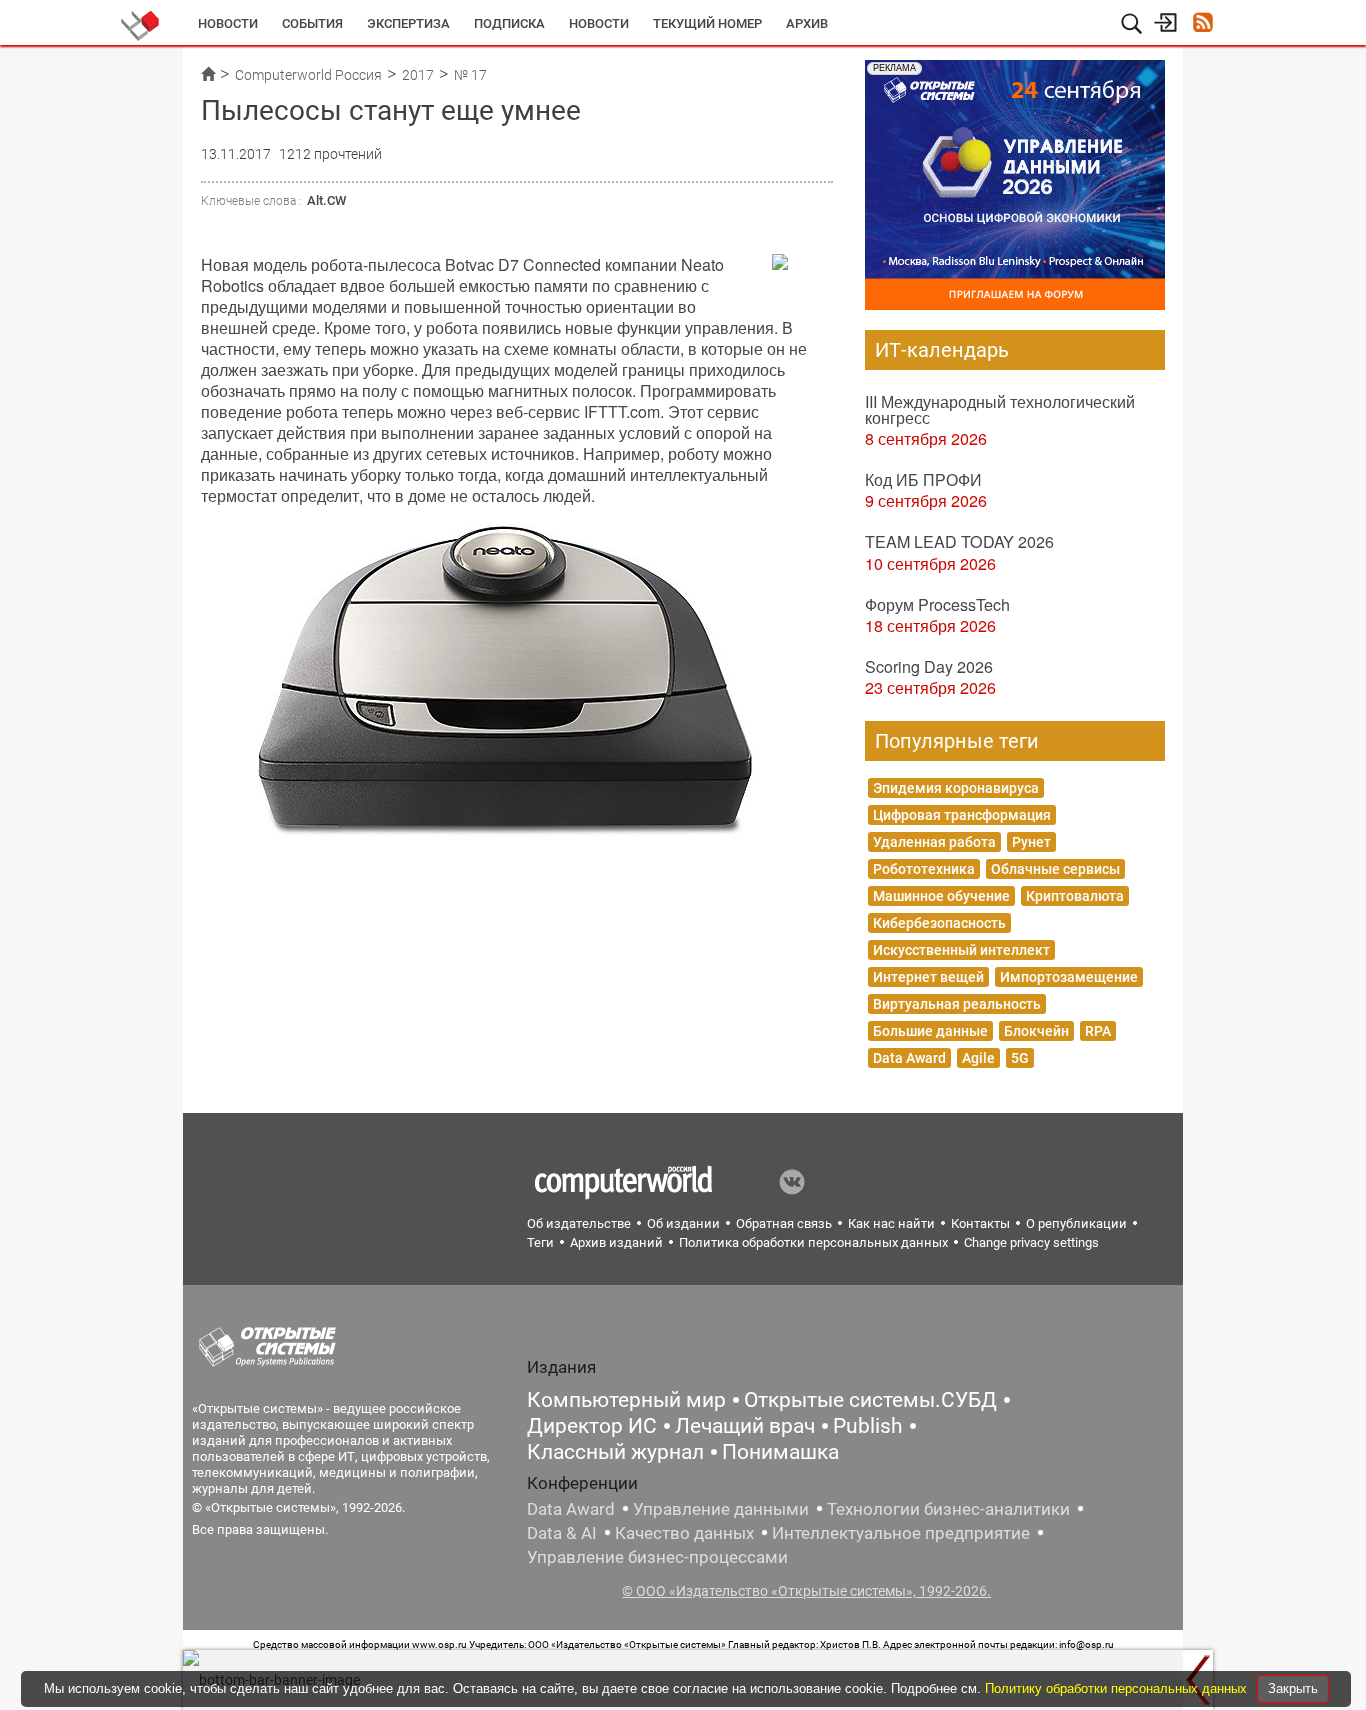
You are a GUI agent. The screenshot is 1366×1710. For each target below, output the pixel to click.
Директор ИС (592, 1426)
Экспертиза (408, 23)
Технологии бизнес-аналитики (948, 1509)
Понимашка (780, 1452)
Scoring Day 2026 (929, 666)
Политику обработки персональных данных (1118, 1688)
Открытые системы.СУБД (870, 1400)
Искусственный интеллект (961, 950)
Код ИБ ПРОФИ (923, 479)
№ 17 (470, 75)
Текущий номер (707, 23)
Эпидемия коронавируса (956, 788)
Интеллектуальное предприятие (901, 1533)
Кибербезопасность (939, 923)
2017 (418, 75)
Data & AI (562, 1533)
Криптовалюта (1075, 896)
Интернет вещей (928, 977)
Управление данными (721, 1509)
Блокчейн (1036, 1031)
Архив (807, 23)
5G (1020, 1058)
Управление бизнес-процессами (657, 1557)
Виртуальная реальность (957, 1004)
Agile (978, 1058)
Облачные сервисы (1055, 869)
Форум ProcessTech (937, 604)
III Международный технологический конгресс (1000, 409)
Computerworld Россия (308, 75)
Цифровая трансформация (962, 815)
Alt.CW (326, 200)
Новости (228, 23)
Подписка (509, 23)
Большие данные (930, 1031)
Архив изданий (616, 1242)
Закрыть (1293, 1688)
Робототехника (924, 869)
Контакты (980, 1223)
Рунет (1031, 842)
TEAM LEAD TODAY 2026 (959, 541)
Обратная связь (784, 1223)
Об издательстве (579, 1223)
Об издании (683, 1223)
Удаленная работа (934, 842)
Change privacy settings (1031, 1242)
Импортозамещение (1069, 977)
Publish (868, 1426)
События (312, 23)
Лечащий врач (745, 1426)
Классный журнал (615, 1452)
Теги (540, 1242)
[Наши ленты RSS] (1202, 24)
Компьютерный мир (626, 1400)
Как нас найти (891, 1223)
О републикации (1076, 1223)
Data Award (909, 1058)
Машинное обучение (941, 896)
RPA (1098, 1031)
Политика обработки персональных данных (813, 1242)
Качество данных (684, 1533)
